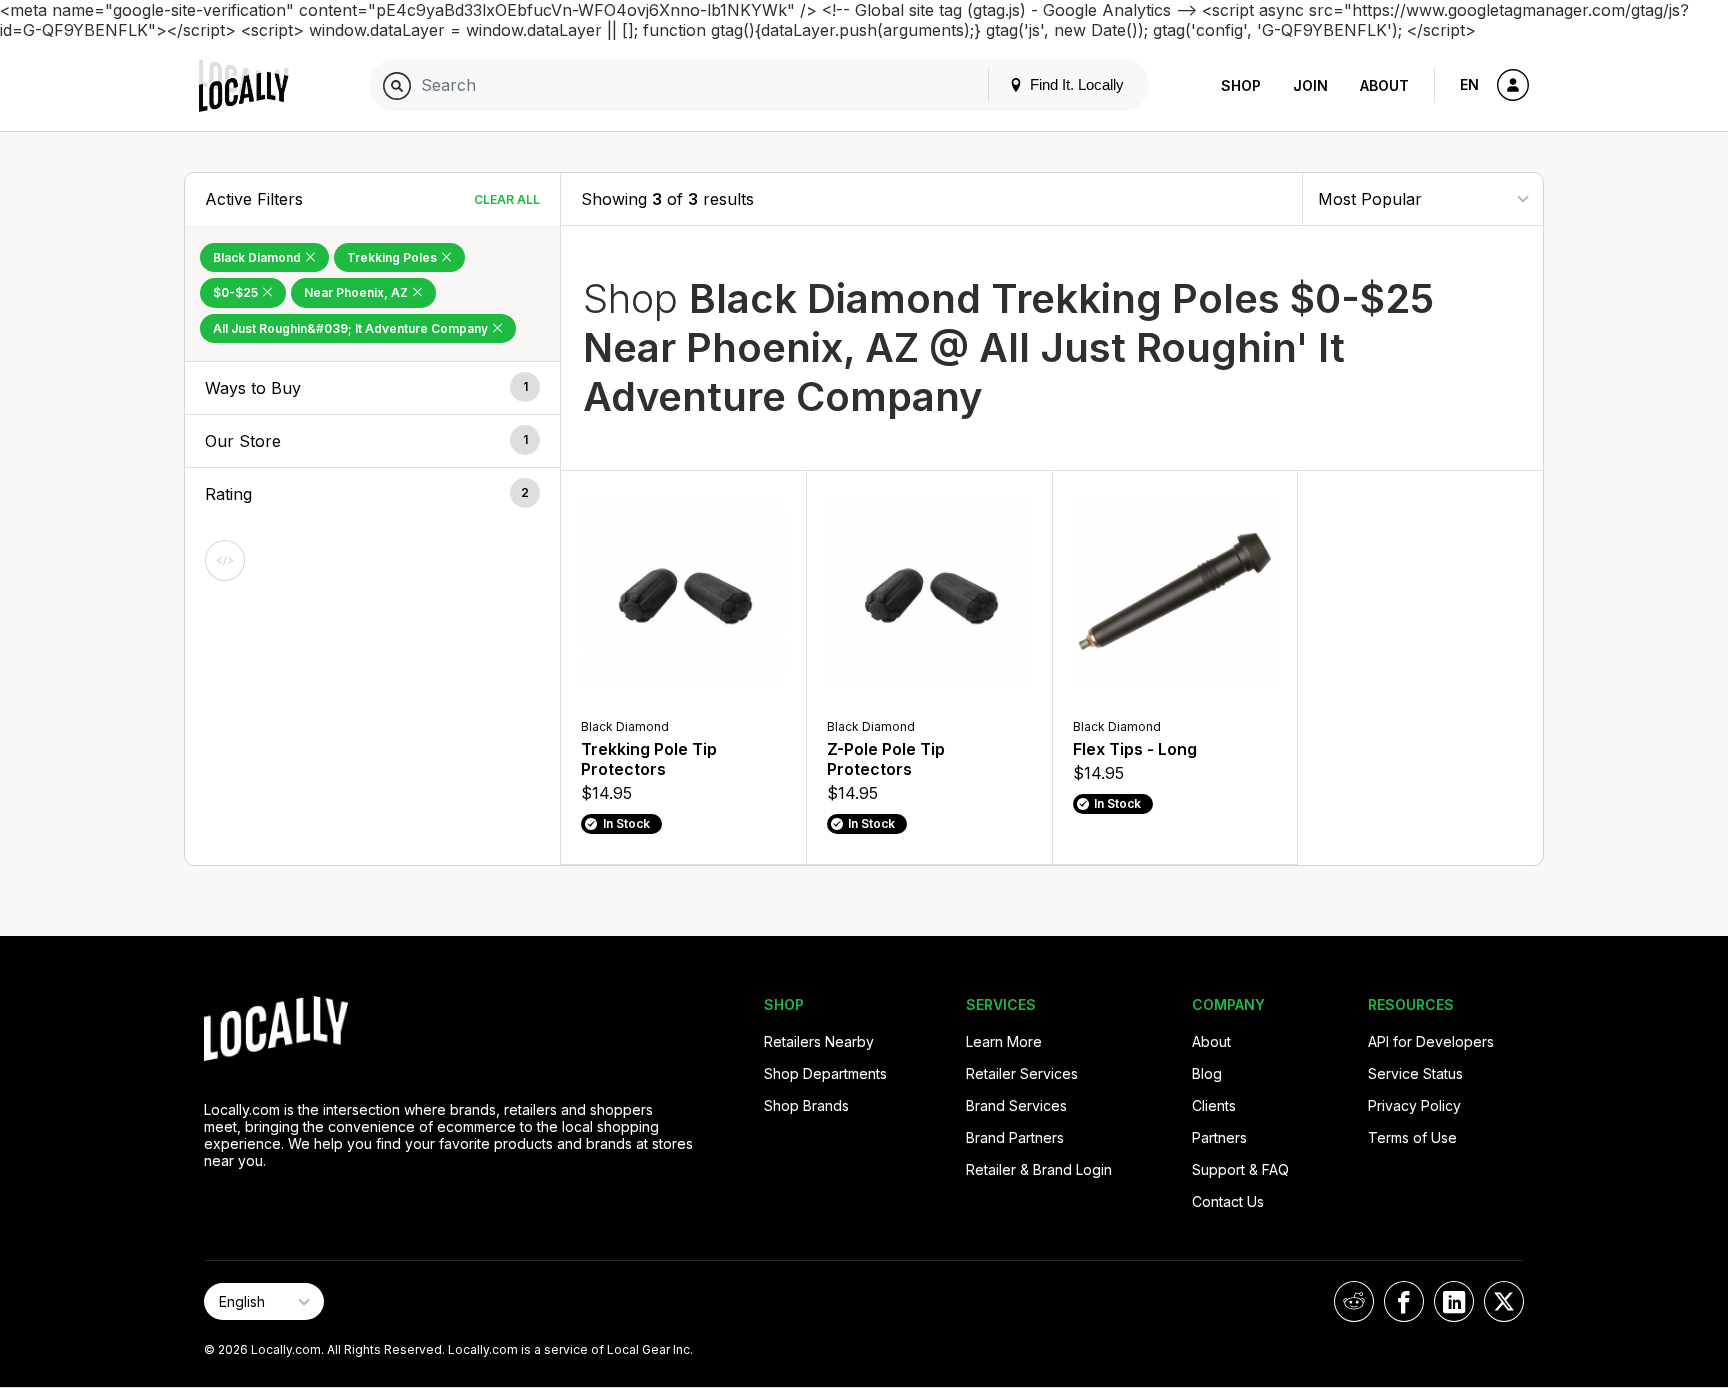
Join (1310, 85)
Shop (1241, 85)
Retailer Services (1022, 1073)
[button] (372, 388)
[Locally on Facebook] (1404, 1301)
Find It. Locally (1075, 84)
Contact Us (1228, 1201)
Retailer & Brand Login (1039, 1169)
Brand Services (1016, 1105)
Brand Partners (1015, 1137)
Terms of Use (1412, 1137)
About (1384, 85)
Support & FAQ (1240, 1169)
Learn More (1004, 1041)
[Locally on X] (1504, 1301)
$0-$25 (237, 292)
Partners (1219, 1137)
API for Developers (1431, 1041)
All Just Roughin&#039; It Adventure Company (352, 328)
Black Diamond (258, 257)
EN (1469, 84)
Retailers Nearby (819, 1041)
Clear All (507, 199)
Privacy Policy (1414, 1105)
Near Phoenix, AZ (357, 292)
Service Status (1415, 1073)
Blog (1207, 1073)
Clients (1214, 1105)
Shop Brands (806, 1105)
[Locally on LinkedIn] (1454, 1301)
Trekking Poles (393, 257)
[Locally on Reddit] (1354, 1301)
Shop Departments (825, 1073)
